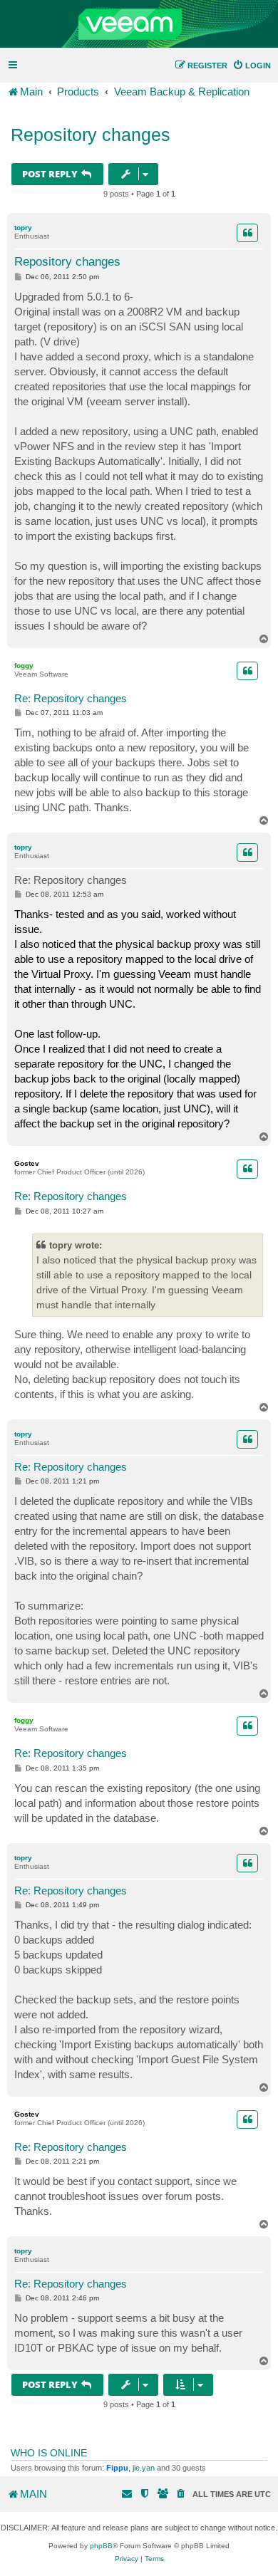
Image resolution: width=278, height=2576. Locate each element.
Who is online (49, 2453)
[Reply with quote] (247, 233)
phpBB (101, 2546)
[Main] (139, 24)
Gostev (27, 1163)
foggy (24, 666)
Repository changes (91, 135)
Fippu (117, 2468)
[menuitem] (252, 66)
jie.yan (144, 2468)
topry (23, 228)
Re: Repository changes (71, 698)
